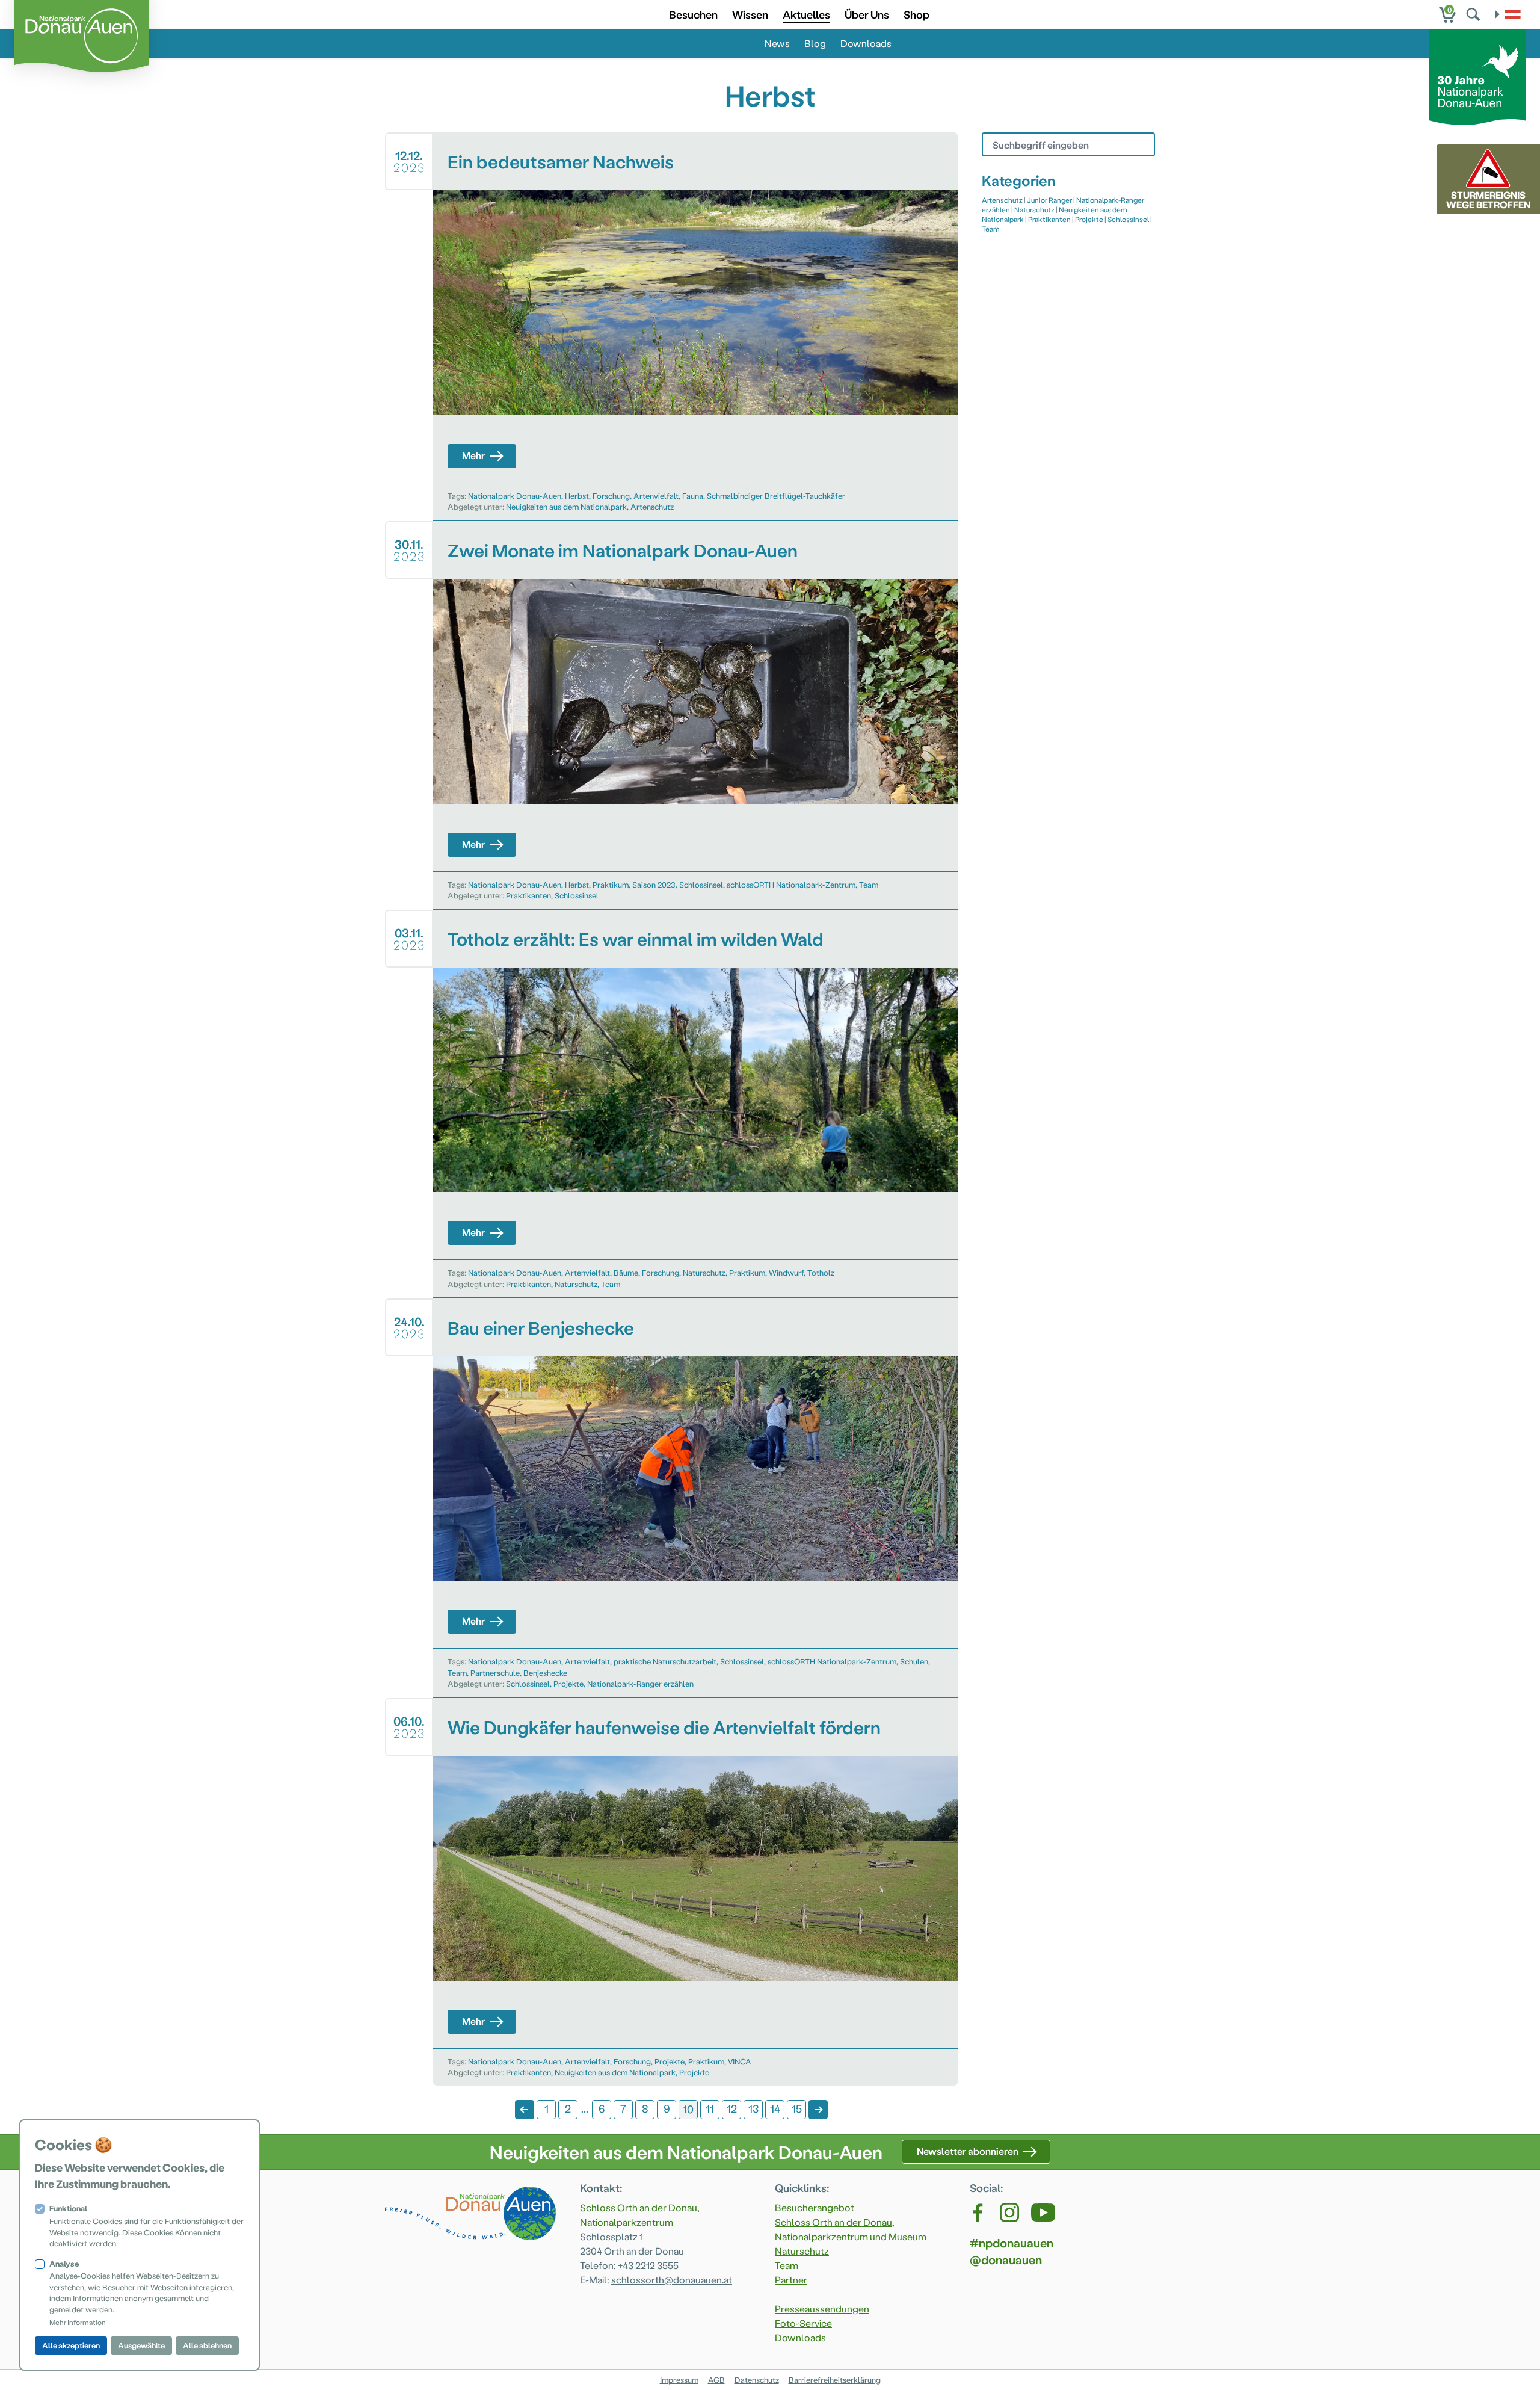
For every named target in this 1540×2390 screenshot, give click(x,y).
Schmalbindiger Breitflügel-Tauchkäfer (776, 496)
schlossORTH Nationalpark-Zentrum (791, 884)
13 (753, 2108)
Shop (916, 14)
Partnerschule (495, 1672)
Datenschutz (757, 2379)
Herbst (577, 496)
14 (775, 2108)
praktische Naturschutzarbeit (665, 1661)
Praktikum (611, 884)
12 (732, 2108)
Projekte (568, 1683)
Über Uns (867, 14)
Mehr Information (78, 2322)
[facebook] (979, 2212)
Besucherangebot (815, 2207)
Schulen (914, 1661)
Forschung (611, 496)
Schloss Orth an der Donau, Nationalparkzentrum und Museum (851, 2229)
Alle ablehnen (207, 2345)
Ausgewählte (141, 2345)
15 (797, 2108)
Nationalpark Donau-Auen (515, 496)
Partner (791, 2280)
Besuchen (693, 14)
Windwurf (786, 1272)
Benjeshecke (545, 1672)
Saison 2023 (654, 884)
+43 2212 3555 (648, 2265)
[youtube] (1043, 2212)
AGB (716, 2379)
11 (710, 2108)
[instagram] (1009, 2212)
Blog (815, 43)
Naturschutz (704, 1272)
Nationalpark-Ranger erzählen (640, 1683)
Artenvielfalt (656, 496)
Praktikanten (528, 895)
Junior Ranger (1049, 200)
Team (869, 884)
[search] (1474, 14)
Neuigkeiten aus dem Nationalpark (566, 506)
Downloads (866, 43)
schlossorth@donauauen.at (672, 2280)
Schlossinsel (701, 884)
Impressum (679, 2379)
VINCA (740, 2061)
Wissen (750, 14)
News (777, 43)
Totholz (821, 1272)
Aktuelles (806, 14)
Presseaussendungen (822, 2308)
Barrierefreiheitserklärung (835, 2379)
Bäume (626, 1272)
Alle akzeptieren (71, 2345)
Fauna (693, 496)
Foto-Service (803, 2323)
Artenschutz (652, 506)
